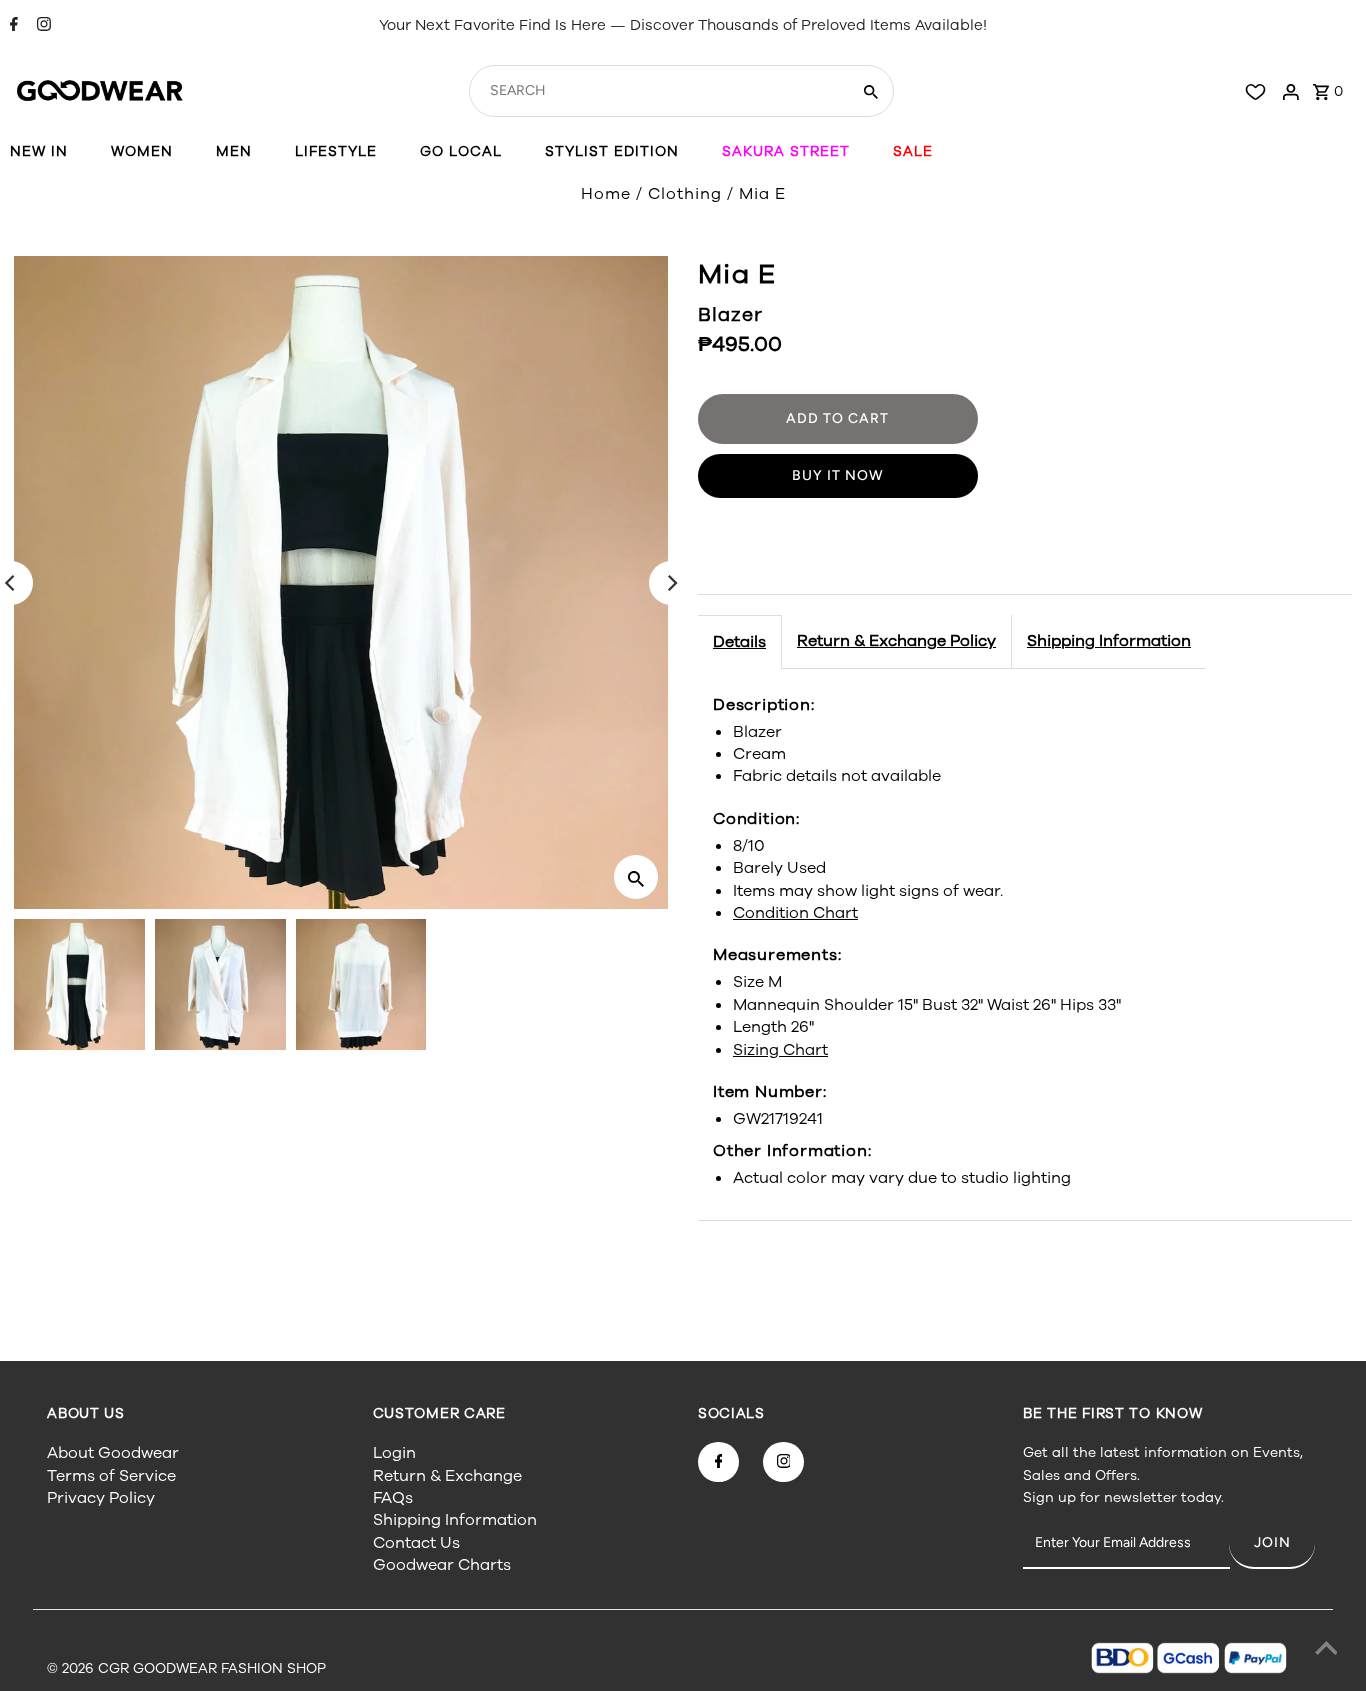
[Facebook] (11, 26)
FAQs (393, 1498)
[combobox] (658, 91)
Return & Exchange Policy (896, 641)
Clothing (685, 194)
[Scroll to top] (1326, 1651)
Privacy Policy (101, 1498)
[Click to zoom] (636, 877)
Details (739, 642)
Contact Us (416, 1543)
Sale (913, 151)
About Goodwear (113, 1453)
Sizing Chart (780, 1050)
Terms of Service (111, 1476)
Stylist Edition (612, 151)
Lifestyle (336, 151)
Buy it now (838, 475)
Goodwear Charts (442, 1565)
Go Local (461, 151)
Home (606, 194)
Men (234, 151)
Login (394, 1453)
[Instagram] (41, 26)
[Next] (671, 583)
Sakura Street (786, 151)
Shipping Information (1109, 641)
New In (39, 151)
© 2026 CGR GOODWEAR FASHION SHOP (186, 1668)
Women (142, 151)
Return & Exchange (447, 1476)
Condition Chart (795, 913)
